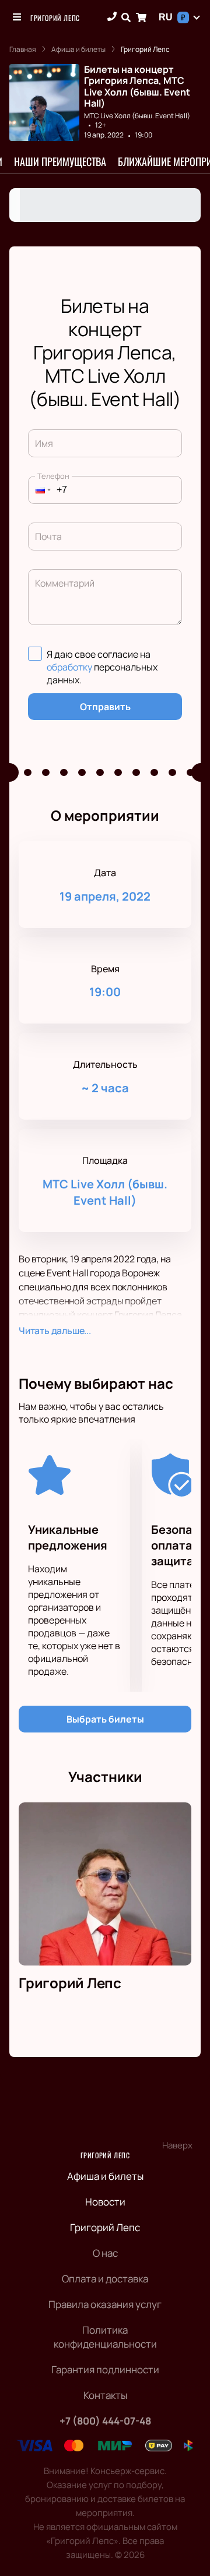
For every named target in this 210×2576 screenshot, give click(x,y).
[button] (40, 490)
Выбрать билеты (105, 1719)
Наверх (177, 2145)
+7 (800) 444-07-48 (105, 2421)
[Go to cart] (141, 17)
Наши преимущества (60, 161)
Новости (105, 2202)
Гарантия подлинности (105, 2369)
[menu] (17, 17)
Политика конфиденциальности (105, 2337)
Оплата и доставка (105, 2279)
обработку (69, 667)
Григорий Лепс (55, 18)
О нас (105, 2253)
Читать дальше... (55, 1331)
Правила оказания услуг (105, 2304)
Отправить (105, 707)
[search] (126, 17)
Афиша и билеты (105, 2176)
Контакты (105, 2395)
